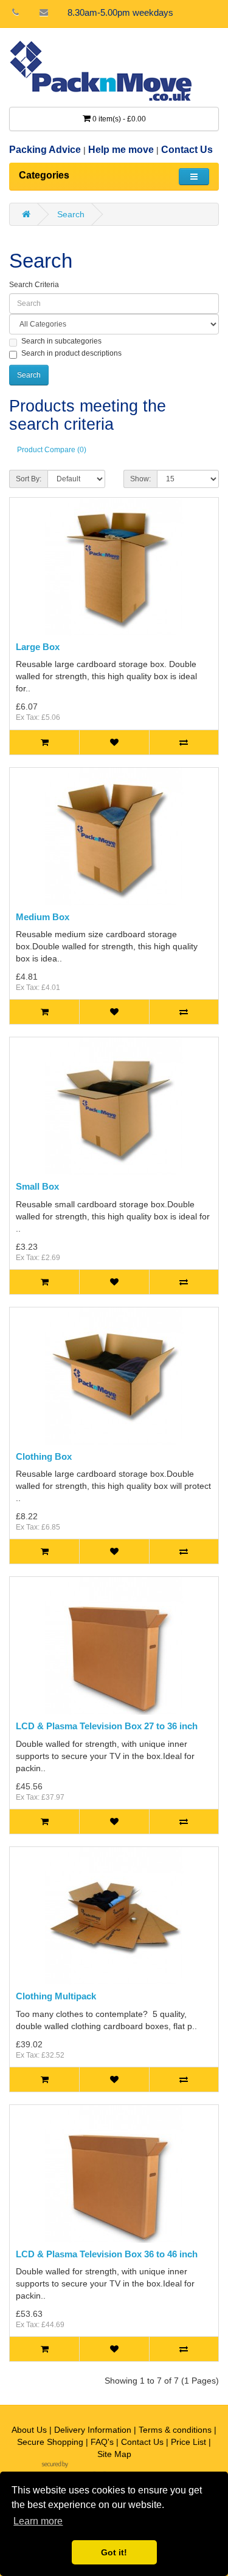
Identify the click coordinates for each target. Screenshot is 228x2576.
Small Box (37, 1186)
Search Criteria (34, 285)
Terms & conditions (175, 2430)
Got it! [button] (114, 2552)
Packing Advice (45, 150)
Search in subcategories (61, 341)
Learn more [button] (38, 2521)
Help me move (121, 150)
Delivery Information (93, 2430)
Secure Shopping (50, 2442)
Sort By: (29, 479)
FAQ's (102, 2442)
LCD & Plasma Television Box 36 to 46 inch (107, 2254)
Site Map (114, 2454)
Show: (140, 479)
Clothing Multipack (56, 1996)
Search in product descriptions (71, 353)
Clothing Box (44, 1456)
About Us (29, 2430)
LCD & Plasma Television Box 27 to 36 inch (107, 1726)
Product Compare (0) (52, 450)
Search (71, 214)
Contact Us (187, 150)
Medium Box (43, 917)
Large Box (38, 647)
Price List (188, 2442)
